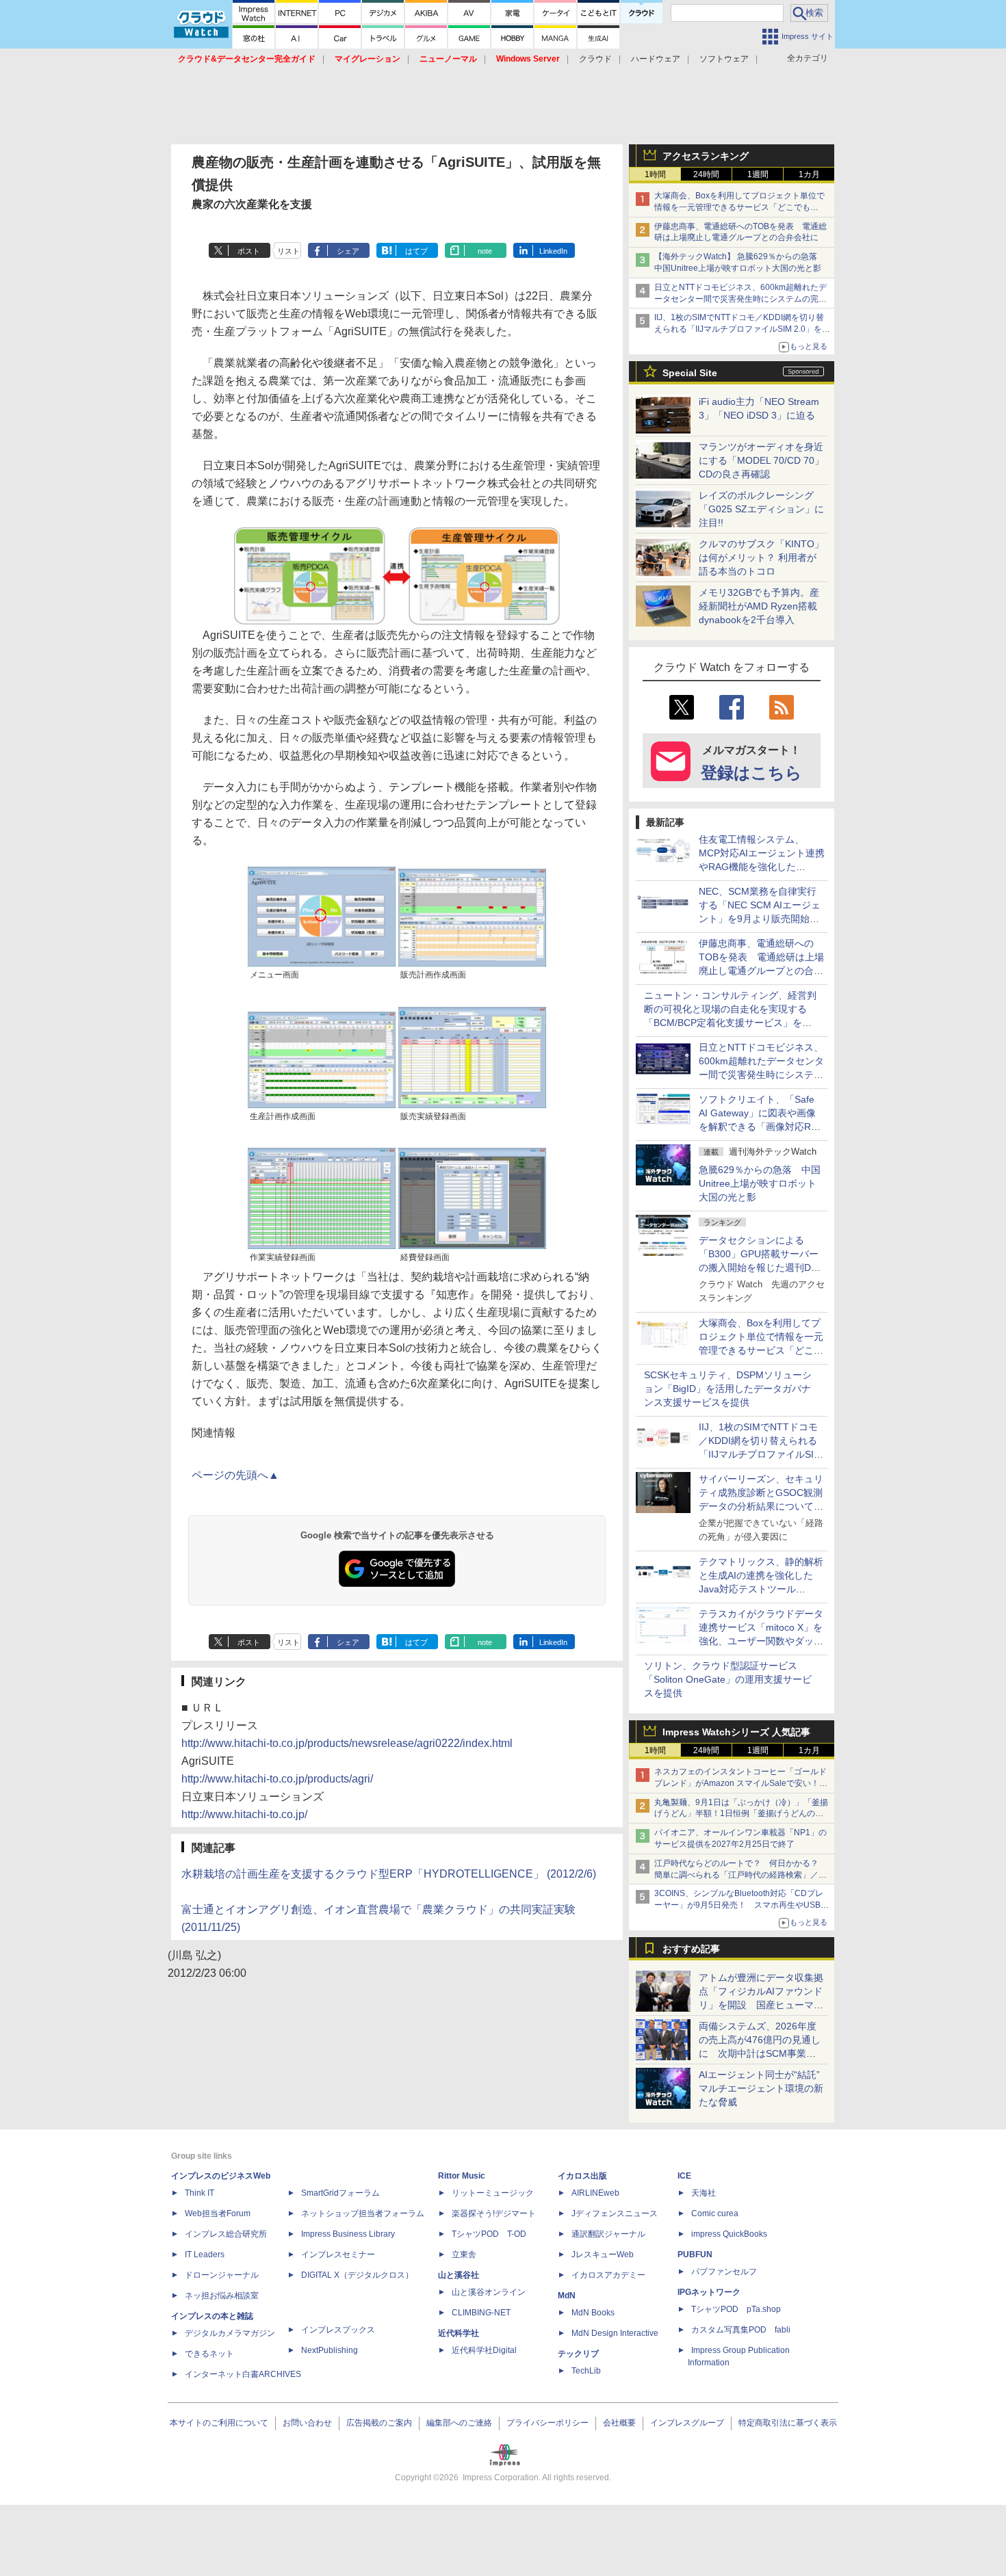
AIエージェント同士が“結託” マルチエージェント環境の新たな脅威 (764, 2088)
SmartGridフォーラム (340, 2193)
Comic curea (715, 2213)
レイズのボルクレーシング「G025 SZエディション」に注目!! (761, 509)
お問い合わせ (307, 2423)
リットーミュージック (493, 2193)
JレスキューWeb (603, 2255)
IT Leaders (205, 2255)
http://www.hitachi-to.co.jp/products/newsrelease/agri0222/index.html (347, 1743)
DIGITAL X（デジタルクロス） (357, 2275)
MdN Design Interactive (615, 2333)
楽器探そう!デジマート (494, 2213)
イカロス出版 (582, 2176)
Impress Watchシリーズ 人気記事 (736, 1732)
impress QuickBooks (729, 2234)
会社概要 (619, 2423)
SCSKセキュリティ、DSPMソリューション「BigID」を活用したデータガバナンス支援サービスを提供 (728, 1389)
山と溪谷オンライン (489, 2292)
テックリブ (578, 2354)
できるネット (209, 2354)
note (485, 251)
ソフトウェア (724, 59)
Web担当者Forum (218, 2213)
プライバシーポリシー (547, 2423)
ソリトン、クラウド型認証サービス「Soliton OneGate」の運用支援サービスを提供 (728, 1679)
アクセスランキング (706, 156)
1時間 (655, 174)
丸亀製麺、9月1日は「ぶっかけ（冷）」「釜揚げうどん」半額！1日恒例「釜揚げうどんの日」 (741, 1814)
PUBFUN (695, 2255)
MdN (567, 2296)
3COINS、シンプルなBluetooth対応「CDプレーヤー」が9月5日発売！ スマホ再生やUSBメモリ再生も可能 (741, 1905)
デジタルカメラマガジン (230, 2333)
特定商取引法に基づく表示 (788, 2423)
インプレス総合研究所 (226, 2234)
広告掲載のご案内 (379, 2423)
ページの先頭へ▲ (235, 1475)
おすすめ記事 (691, 1949)
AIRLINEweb (595, 2193)
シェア (348, 251)
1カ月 (809, 174)
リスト (288, 251)
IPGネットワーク (709, 2292)
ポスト (249, 251)
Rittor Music (462, 2176)
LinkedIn (553, 251)
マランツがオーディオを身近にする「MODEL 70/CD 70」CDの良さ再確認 (761, 460)
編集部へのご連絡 (459, 2423)
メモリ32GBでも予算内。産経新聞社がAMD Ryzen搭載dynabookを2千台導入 (759, 606)
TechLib (586, 2371)
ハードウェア (656, 59)
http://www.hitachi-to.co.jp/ (244, 1814)
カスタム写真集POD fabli (741, 2330)
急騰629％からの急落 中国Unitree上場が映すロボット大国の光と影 (760, 1183)
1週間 (758, 174)
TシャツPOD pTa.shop (736, 2309)
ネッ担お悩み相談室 (222, 2296)
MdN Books (593, 2313)
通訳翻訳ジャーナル (608, 2234)
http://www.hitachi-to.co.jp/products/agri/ (277, 1779)
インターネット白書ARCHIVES (243, 2374)
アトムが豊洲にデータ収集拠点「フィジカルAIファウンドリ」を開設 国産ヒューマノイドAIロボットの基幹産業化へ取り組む (761, 2005)
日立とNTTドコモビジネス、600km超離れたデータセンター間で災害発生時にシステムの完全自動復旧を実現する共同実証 (740, 299)
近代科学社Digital (484, 2350)
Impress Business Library (348, 2234)
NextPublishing (330, 2350)
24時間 (706, 174)
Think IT (199, 2193)
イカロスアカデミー (608, 2275)
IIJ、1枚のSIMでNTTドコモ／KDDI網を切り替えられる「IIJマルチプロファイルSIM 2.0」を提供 (742, 329)
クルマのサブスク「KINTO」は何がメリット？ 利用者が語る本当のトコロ (761, 557)
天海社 (704, 2193)
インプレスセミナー (338, 2255)
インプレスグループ (687, 2423)
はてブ (416, 251)
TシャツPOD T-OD (489, 2234)
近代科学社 (459, 2333)
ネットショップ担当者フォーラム (363, 2213)
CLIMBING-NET (481, 2313)
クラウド (595, 59)
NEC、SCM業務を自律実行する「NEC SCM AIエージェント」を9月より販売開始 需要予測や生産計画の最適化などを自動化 (761, 919)
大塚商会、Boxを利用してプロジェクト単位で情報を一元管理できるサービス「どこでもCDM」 (739, 207)
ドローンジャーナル (222, 2275)
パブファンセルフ (724, 2272)
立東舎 (464, 2255)
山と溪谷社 (459, 2275)
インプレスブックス (338, 2330)
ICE (684, 2176)
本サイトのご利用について (219, 2423)
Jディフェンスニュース (615, 2213)
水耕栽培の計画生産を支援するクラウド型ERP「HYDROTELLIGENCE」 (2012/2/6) (389, 1874)
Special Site (690, 373)
